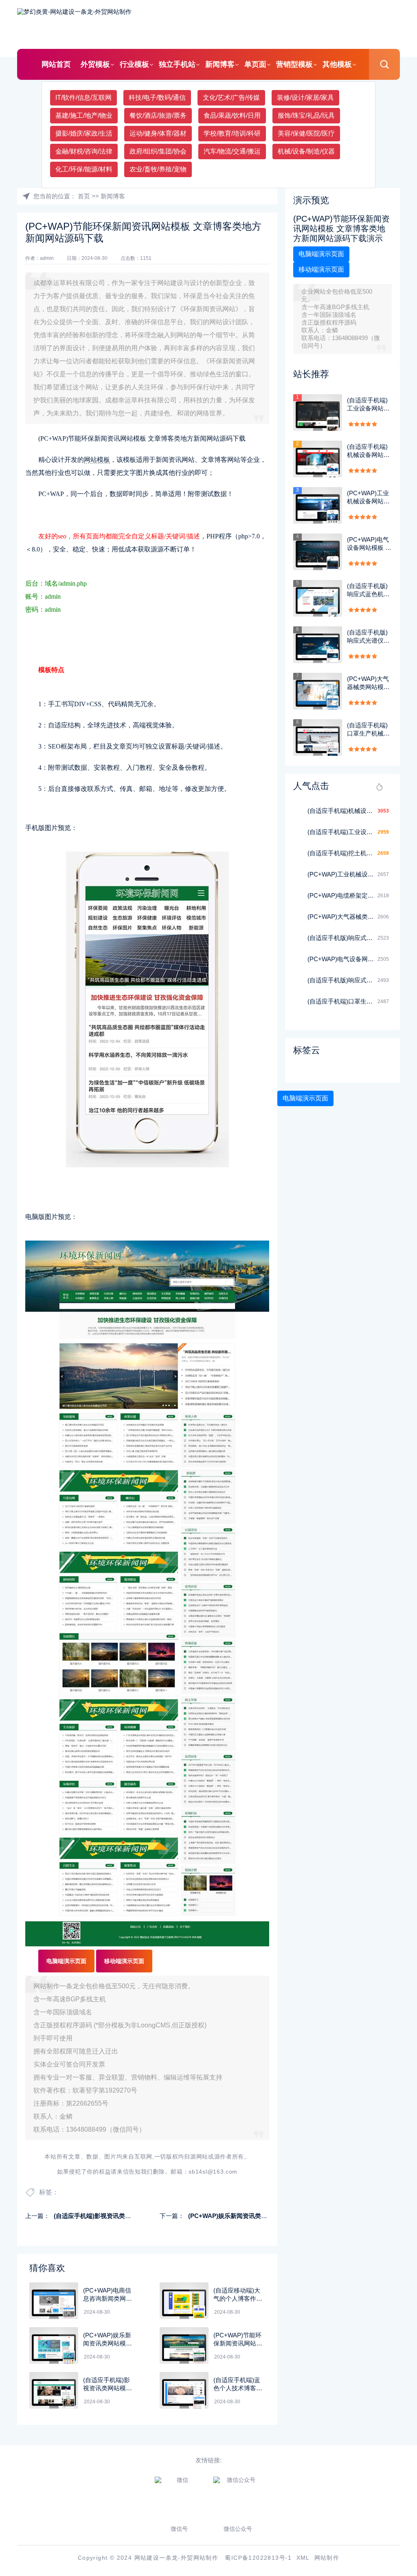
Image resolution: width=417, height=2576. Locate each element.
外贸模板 (95, 64)
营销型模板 (294, 64)
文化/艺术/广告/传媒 (231, 98)
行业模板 (134, 64)
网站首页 (56, 64)
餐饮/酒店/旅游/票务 (158, 115)
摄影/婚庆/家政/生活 (84, 133)
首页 (84, 196)
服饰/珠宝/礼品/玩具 (306, 115)
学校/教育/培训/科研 (232, 133)
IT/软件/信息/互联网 (83, 98)
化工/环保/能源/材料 (84, 169)
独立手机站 (177, 64)
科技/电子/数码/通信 (157, 98)
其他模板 (337, 64)
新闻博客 (220, 64)
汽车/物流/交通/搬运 (232, 151)
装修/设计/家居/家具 (305, 98)
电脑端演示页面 (66, 1961)
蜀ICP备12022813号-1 (258, 2558)
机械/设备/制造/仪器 (306, 151)
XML (303, 2558)
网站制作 (327, 2558)
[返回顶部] (391, 2309)
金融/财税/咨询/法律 (84, 151)
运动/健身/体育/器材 (158, 133)
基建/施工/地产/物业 (84, 115)
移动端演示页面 (124, 1961)
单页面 (255, 64)
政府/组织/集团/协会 (158, 151)
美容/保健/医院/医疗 (306, 133)
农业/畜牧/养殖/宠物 (158, 169)
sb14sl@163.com (213, 2172)
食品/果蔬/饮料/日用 (232, 115)
